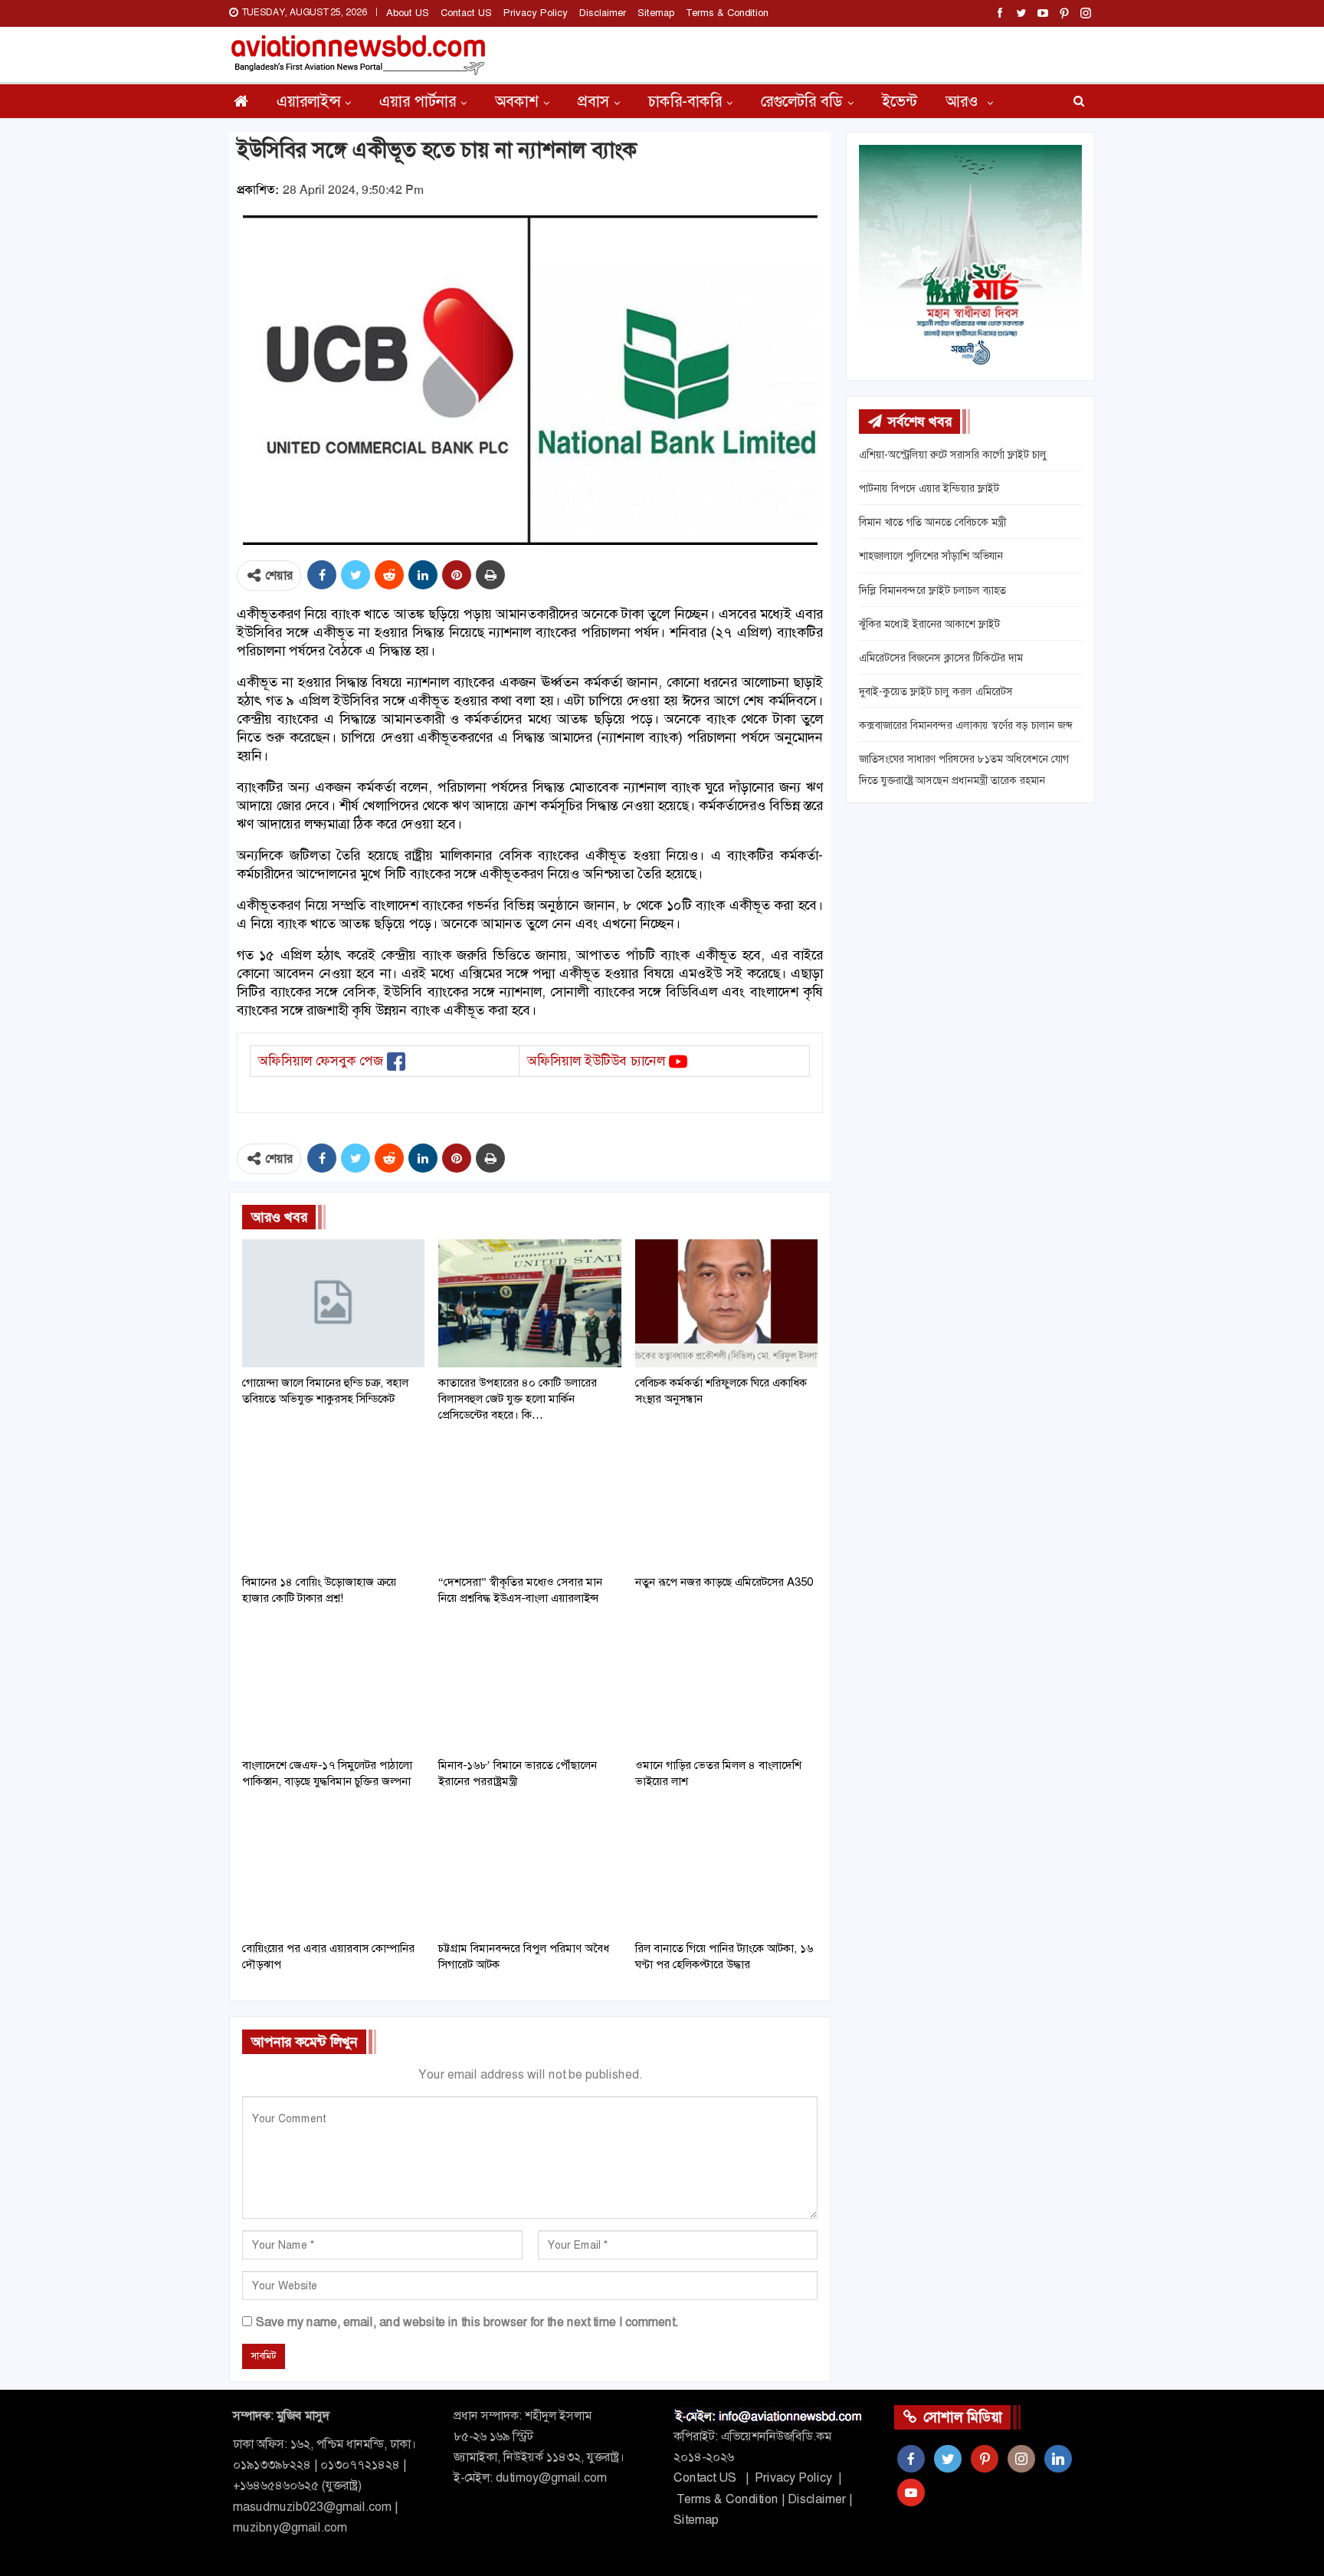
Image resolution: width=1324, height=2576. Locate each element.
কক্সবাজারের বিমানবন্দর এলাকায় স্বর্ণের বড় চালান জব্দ (965, 725)
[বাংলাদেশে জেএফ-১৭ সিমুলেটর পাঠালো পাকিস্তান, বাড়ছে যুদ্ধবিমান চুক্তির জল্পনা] (333, 1686)
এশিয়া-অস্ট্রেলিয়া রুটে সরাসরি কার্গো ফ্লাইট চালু (953, 454)
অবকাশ (517, 101)
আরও (964, 101)
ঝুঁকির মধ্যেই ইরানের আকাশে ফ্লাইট (929, 624)
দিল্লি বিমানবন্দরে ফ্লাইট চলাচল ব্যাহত (932, 590)
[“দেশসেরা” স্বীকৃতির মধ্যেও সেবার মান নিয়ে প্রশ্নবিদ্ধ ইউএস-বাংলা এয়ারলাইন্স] (529, 1503)
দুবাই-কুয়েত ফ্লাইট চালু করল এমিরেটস (936, 691)
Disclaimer (603, 13)
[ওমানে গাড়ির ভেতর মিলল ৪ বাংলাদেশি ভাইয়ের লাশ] (726, 1686)
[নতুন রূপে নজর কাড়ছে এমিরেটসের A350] (726, 1503)
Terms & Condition (727, 13)
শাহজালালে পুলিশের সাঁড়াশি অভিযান (931, 556)
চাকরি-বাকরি (685, 101)
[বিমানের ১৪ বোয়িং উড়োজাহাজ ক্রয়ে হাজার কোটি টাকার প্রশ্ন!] (333, 1503)
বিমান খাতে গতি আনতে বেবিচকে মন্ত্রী (932, 522)
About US (408, 13)
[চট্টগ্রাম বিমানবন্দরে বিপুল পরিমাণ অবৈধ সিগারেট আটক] (529, 1869)
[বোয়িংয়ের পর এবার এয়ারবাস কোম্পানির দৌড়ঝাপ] (333, 1869)
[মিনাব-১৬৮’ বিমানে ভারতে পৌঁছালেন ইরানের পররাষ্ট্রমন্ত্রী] (529, 1686)
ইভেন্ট (900, 101)
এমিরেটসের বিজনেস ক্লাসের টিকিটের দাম (941, 658)
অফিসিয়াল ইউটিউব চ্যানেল (596, 1061)
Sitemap (656, 13)
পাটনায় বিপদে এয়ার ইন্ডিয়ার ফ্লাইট (929, 488)
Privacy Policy (536, 13)
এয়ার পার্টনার (418, 101)
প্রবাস (593, 101)
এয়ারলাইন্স (308, 101)
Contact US (466, 13)
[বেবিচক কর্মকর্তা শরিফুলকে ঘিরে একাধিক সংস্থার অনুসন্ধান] (726, 1303)
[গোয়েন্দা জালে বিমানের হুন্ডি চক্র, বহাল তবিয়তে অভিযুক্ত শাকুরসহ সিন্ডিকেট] (333, 1303)
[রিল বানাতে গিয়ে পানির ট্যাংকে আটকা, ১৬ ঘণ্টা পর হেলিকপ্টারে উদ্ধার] (726, 1869)
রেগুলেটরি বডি (802, 101)
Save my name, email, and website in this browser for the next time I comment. (467, 2322)
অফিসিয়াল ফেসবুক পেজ (321, 1061)
